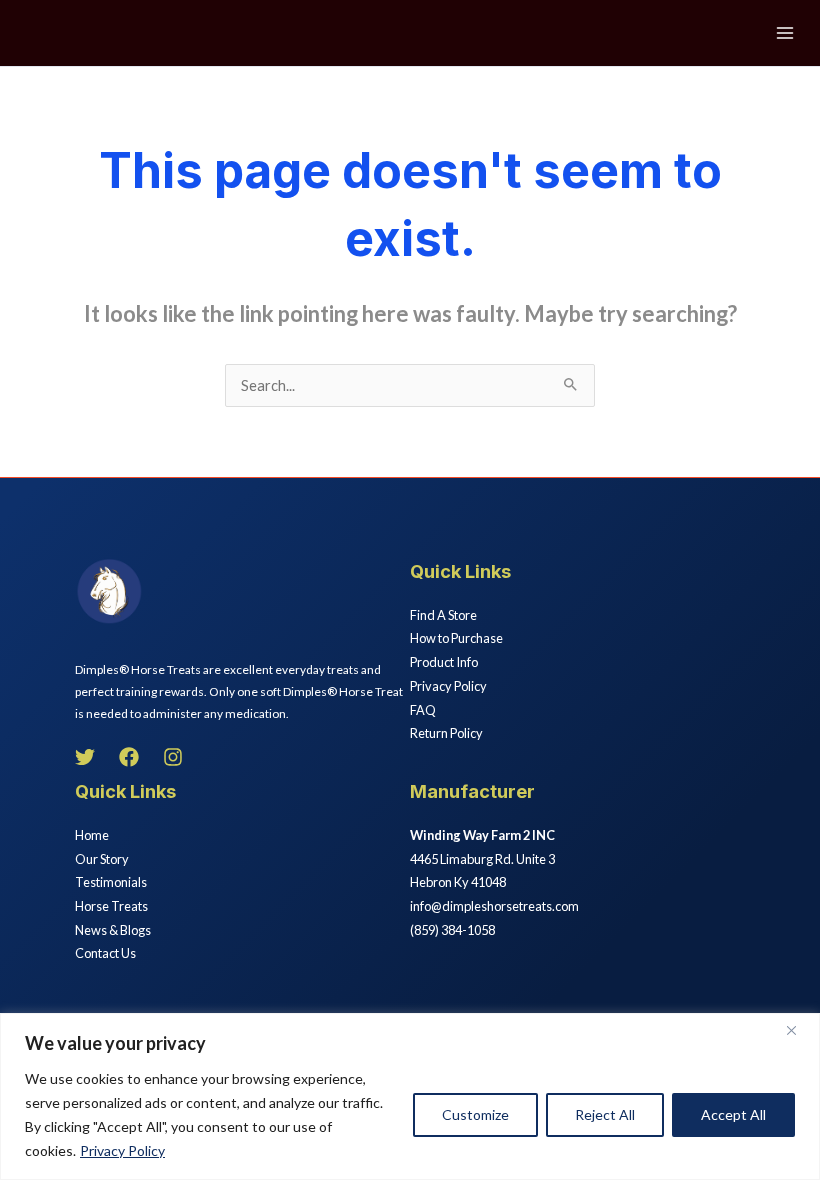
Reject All (605, 1114)
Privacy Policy (122, 1150)
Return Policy (446, 733)
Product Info (444, 662)
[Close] (799, 1030)
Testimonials (111, 882)
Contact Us (105, 953)
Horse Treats (111, 906)
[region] (410, 1096)
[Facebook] (129, 757)
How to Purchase (456, 638)
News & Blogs (113, 930)
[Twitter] (85, 757)
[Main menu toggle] (785, 33)
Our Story (102, 859)
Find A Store (443, 615)
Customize (475, 1114)
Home (92, 835)
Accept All (733, 1114)
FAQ (423, 710)
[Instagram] (173, 757)
